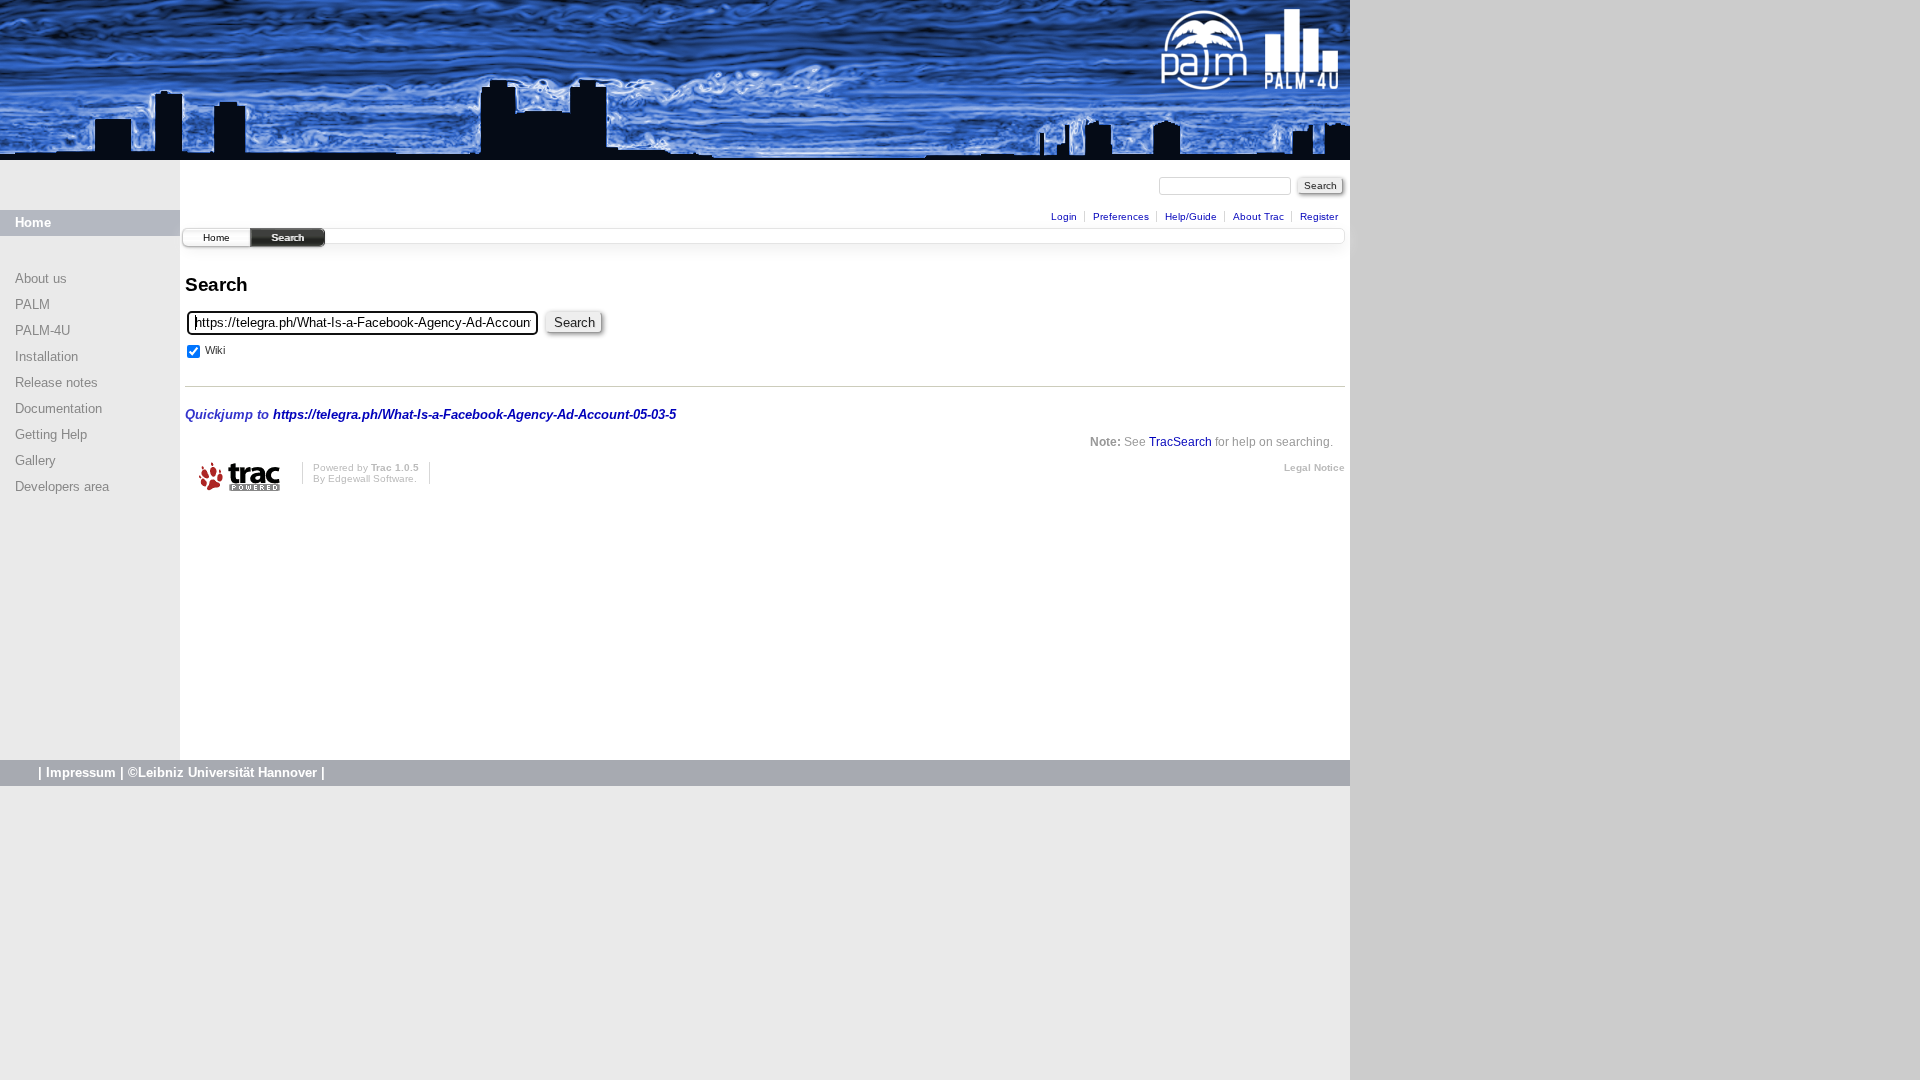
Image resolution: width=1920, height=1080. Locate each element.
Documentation (58, 408)
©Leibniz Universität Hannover (222, 772)
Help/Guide (1191, 216)
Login (1064, 216)
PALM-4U (42, 330)
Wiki (215, 350)
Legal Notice (1314, 467)
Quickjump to (430, 414)
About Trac (1258, 216)
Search (287, 237)
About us (41, 278)
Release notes (56, 382)
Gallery (35, 460)
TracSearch (1180, 441)
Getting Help (51, 434)
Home (33, 222)
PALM (32, 304)
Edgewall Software (371, 478)
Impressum (81, 772)
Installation (46, 356)
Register (1319, 216)
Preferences (1121, 216)
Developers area (62, 486)
